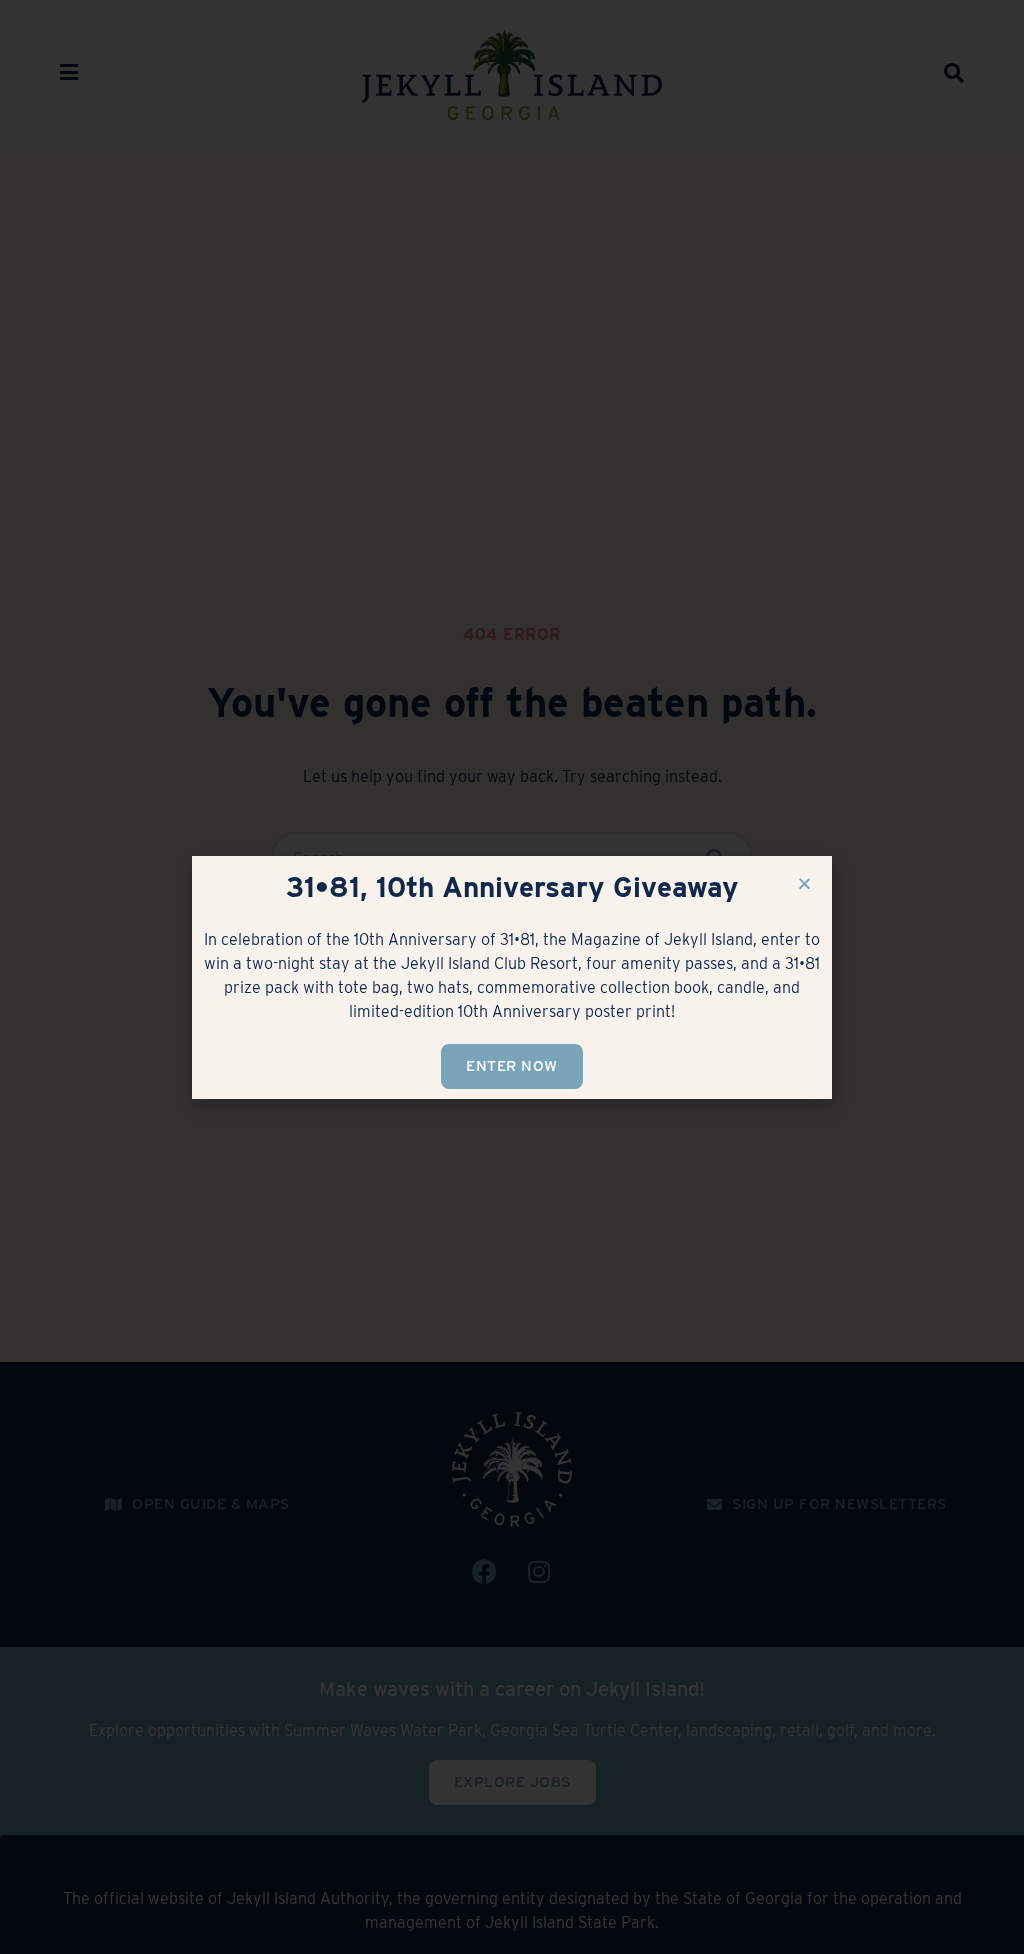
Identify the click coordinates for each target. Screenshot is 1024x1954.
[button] (804, 883)
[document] (512, 977)
